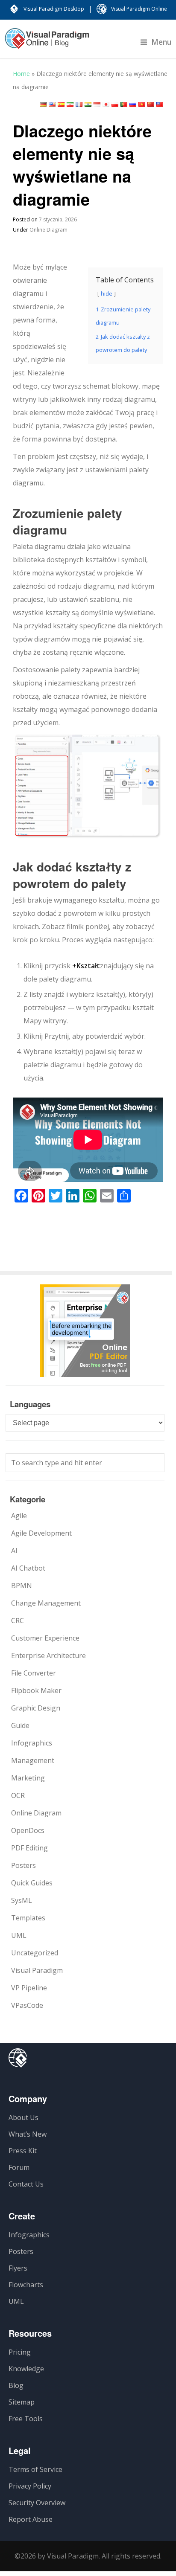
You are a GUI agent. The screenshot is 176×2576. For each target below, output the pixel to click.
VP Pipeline (29, 1988)
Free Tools (26, 2419)
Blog (16, 2385)
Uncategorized (35, 1953)
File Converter (34, 1673)
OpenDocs (28, 1830)
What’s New (28, 2134)
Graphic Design (36, 1708)
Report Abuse (31, 2519)
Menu (161, 42)
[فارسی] (70, 104)
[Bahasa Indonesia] (97, 104)
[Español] (61, 104)
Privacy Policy (30, 2486)
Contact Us (26, 2184)
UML (19, 1935)
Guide (20, 1725)
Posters (23, 1865)
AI (14, 1551)
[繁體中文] (160, 104)
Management (33, 1760)
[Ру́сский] (133, 104)
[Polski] (115, 104)
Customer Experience (45, 1638)
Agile (19, 1516)
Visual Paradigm (37, 1970)
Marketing (28, 1778)
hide (107, 293)
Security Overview (37, 2503)
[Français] (79, 104)
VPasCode (27, 2005)
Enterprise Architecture (48, 1655)
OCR (18, 1795)
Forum (19, 2167)
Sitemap (22, 2402)
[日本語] (106, 104)
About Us (23, 2117)
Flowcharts (26, 2285)
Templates (28, 1918)
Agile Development (41, 1533)
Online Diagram (48, 230)
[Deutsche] (43, 104)
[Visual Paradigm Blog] (47, 43)
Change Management (46, 1603)
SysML (22, 1900)
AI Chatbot (28, 1568)
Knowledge (26, 2369)
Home (21, 74)
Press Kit (23, 2151)
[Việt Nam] (142, 104)
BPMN (22, 1586)
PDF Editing (29, 1848)
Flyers (18, 2268)
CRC (18, 1621)
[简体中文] (151, 104)
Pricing (20, 2352)
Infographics (32, 1743)
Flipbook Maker (36, 1690)
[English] (52, 104)
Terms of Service (35, 2469)
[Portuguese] (124, 104)
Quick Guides (32, 1883)
